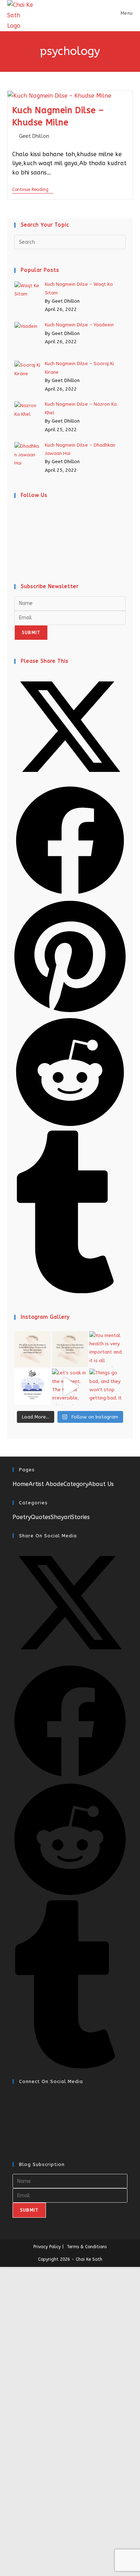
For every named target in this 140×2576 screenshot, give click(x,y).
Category (76, 1484)
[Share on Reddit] (70, 1126)
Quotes (41, 1517)
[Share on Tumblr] (70, 1292)
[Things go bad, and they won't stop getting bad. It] (108, 1387)
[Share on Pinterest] (70, 1012)
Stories (80, 1517)
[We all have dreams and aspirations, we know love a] (32, 1349)
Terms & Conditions (87, 2247)
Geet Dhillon (34, 136)
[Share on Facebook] (70, 895)
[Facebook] (17, 528)
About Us (101, 1484)
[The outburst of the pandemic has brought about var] (32, 1387)
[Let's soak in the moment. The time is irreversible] (70, 1387)
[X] (17, 513)
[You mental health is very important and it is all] (108, 1349)
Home (21, 1484)
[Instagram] (17, 543)
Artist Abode (46, 1484)
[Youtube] (17, 558)
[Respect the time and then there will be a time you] (70, 1349)
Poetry (22, 1517)
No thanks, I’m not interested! (70, 2559)
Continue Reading (33, 190)
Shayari (61, 1517)
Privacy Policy (47, 2247)
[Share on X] (70, 781)
